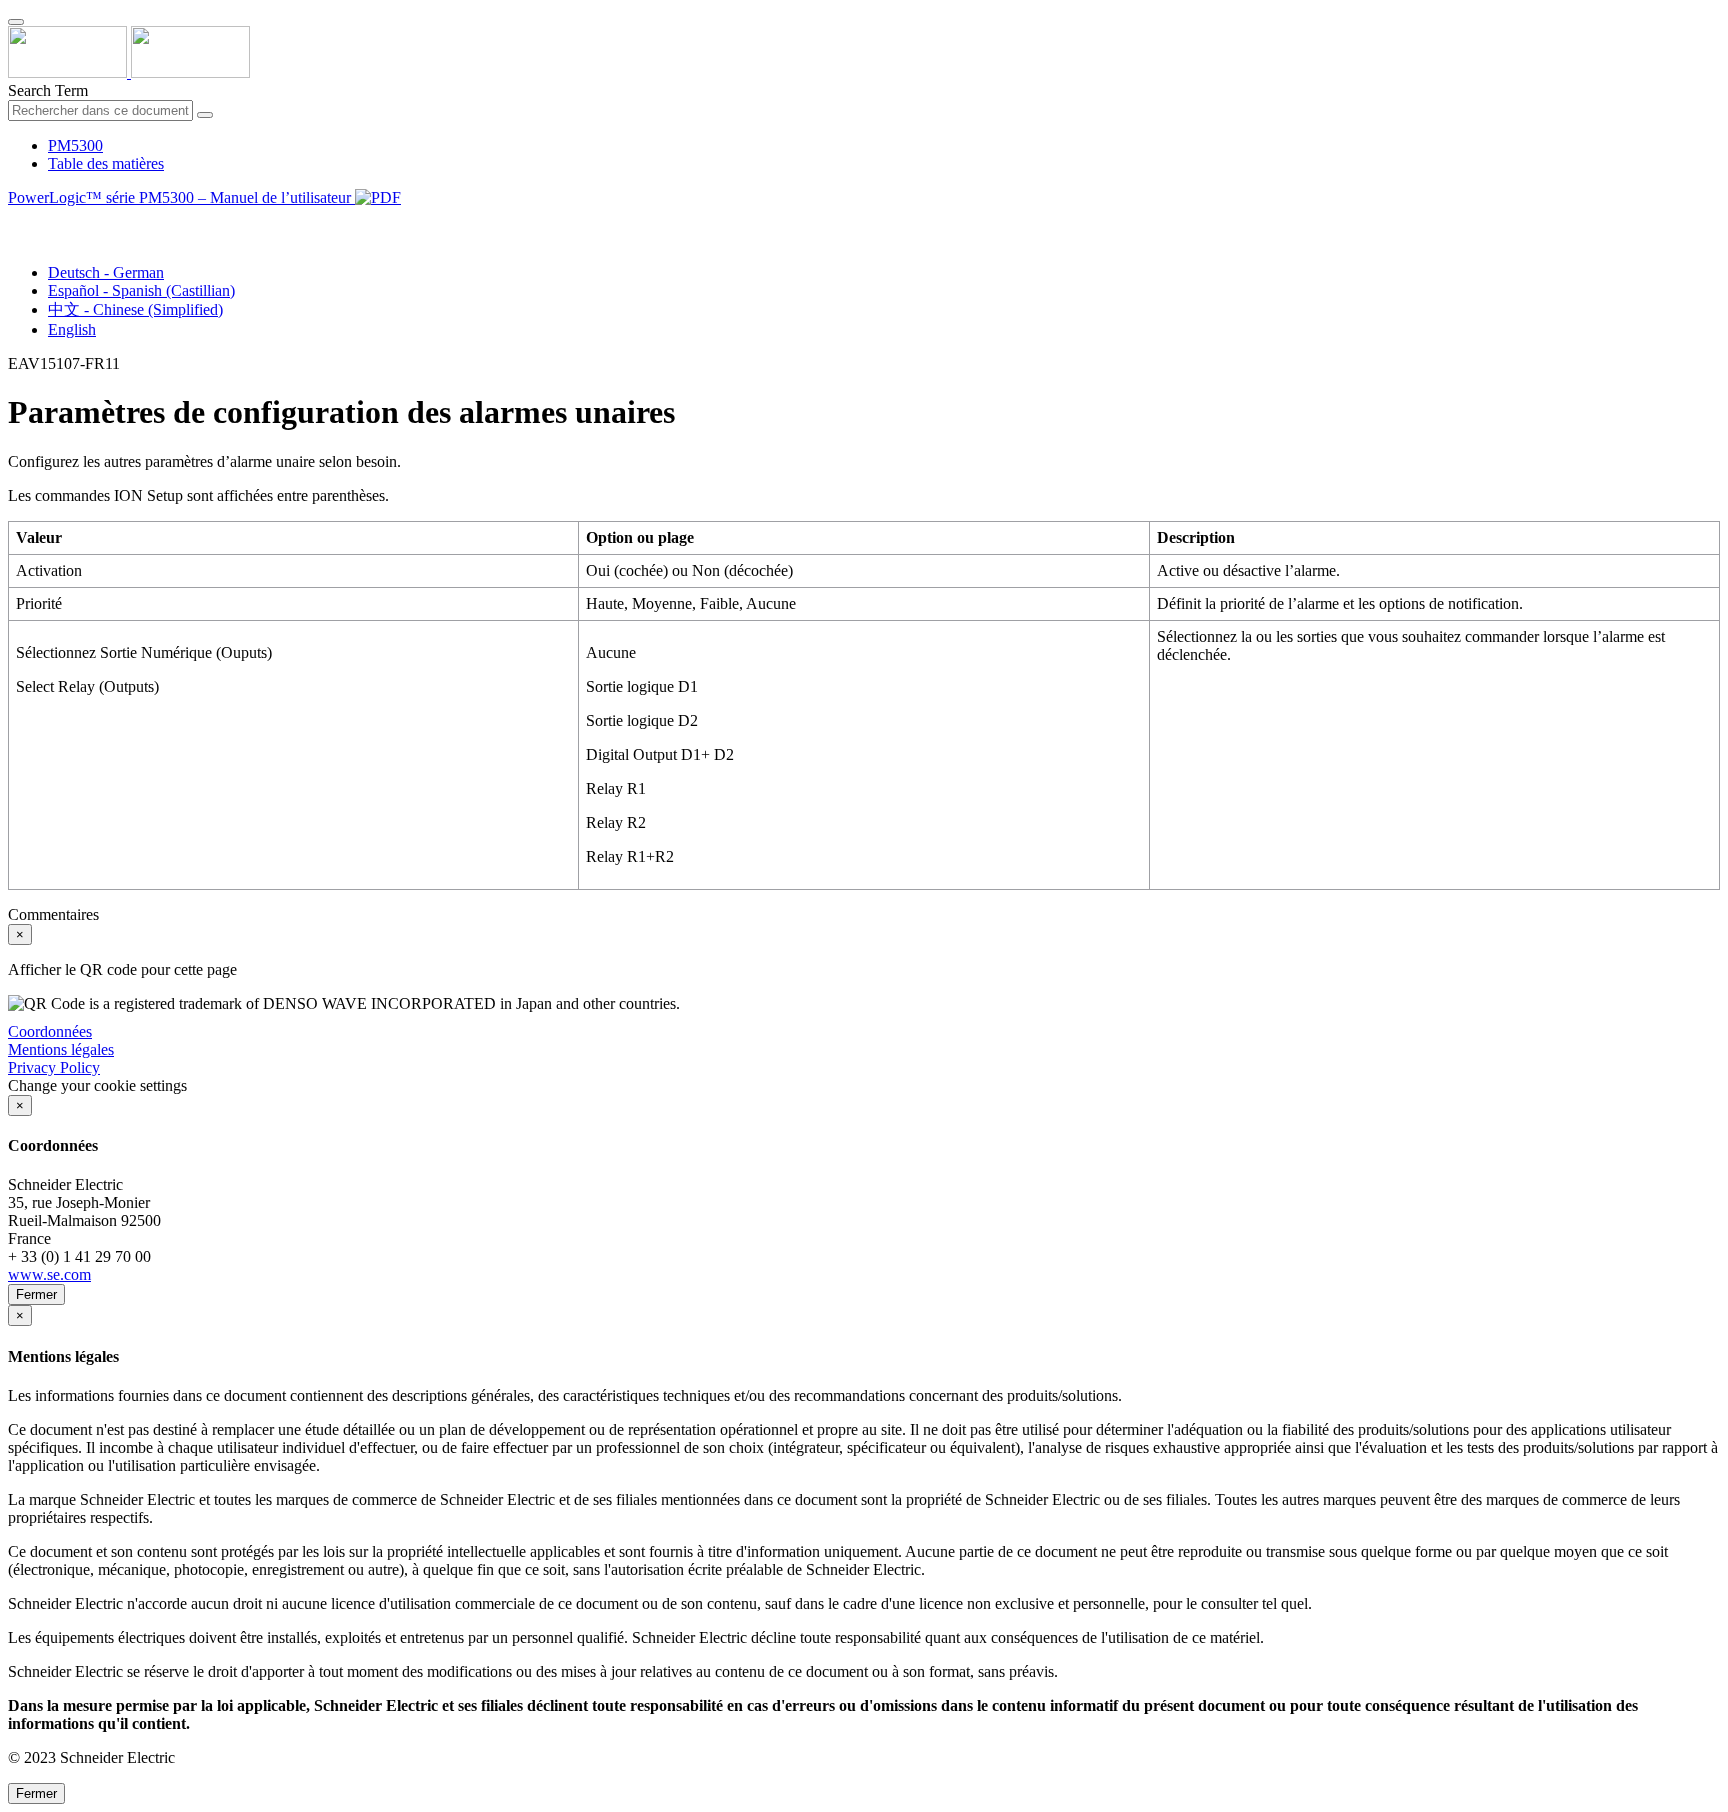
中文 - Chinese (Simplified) (135, 309)
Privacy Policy (54, 1067)
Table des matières (106, 163)
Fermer (36, 1294)
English (72, 329)
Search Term (48, 90)
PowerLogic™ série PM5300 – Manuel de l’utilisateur (181, 197)
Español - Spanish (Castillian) (141, 290)
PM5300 (75, 145)
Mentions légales (61, 1049)
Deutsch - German (106, 272)
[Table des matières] (16, 220)
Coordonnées (50, 1031)
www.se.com (49, 1274)
